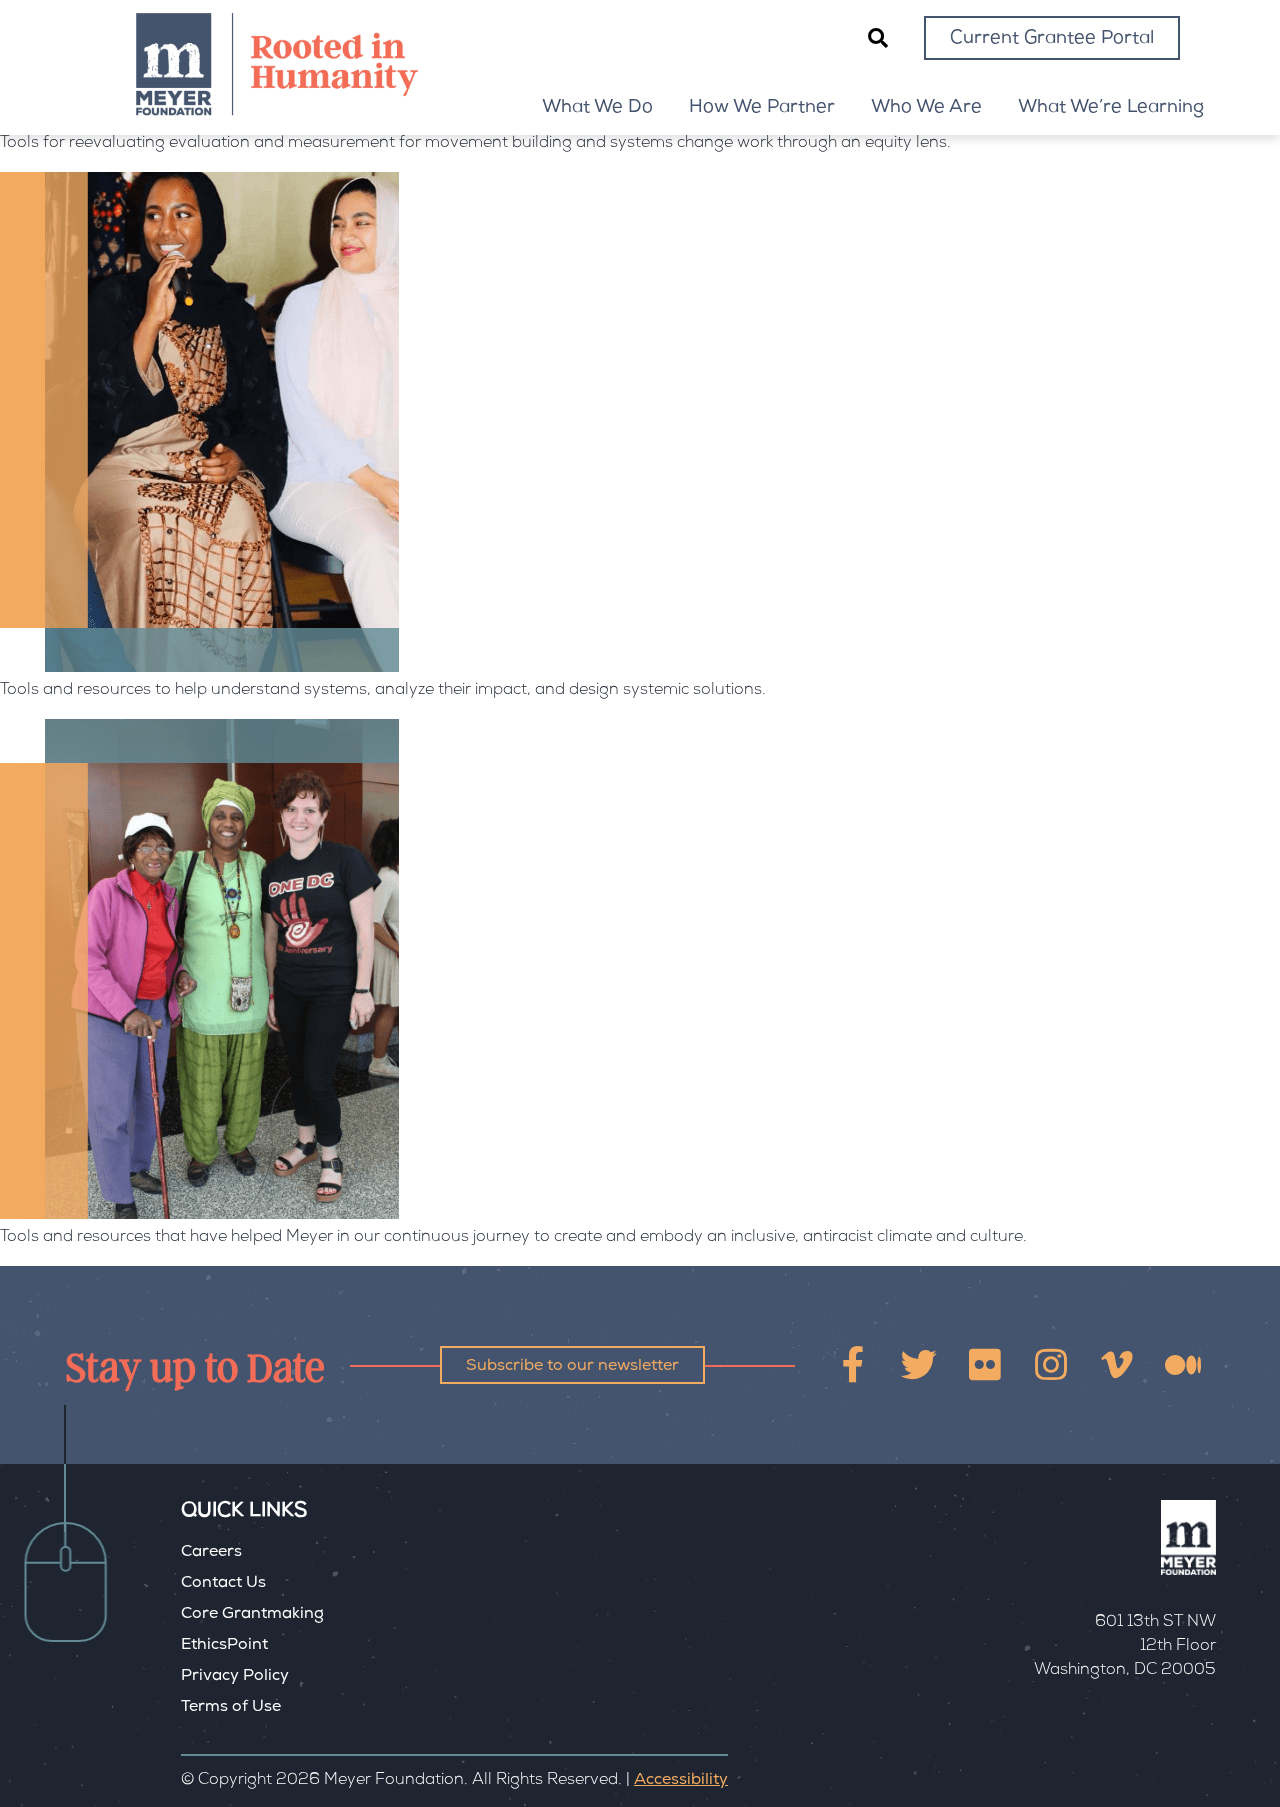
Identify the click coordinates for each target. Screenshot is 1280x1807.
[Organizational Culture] (199, 1216)
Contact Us (223, 1584)
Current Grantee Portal (1052, 39)
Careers (211, 1553)
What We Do (597, 108)
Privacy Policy (235, 1677)
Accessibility (681, 1781)
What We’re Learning (1111, 108)
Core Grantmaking (252, 1615)
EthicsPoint (224, 1646)
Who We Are (926, 108)
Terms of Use (231, 1708)
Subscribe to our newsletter (572, 1367)
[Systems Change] (199, 669)
